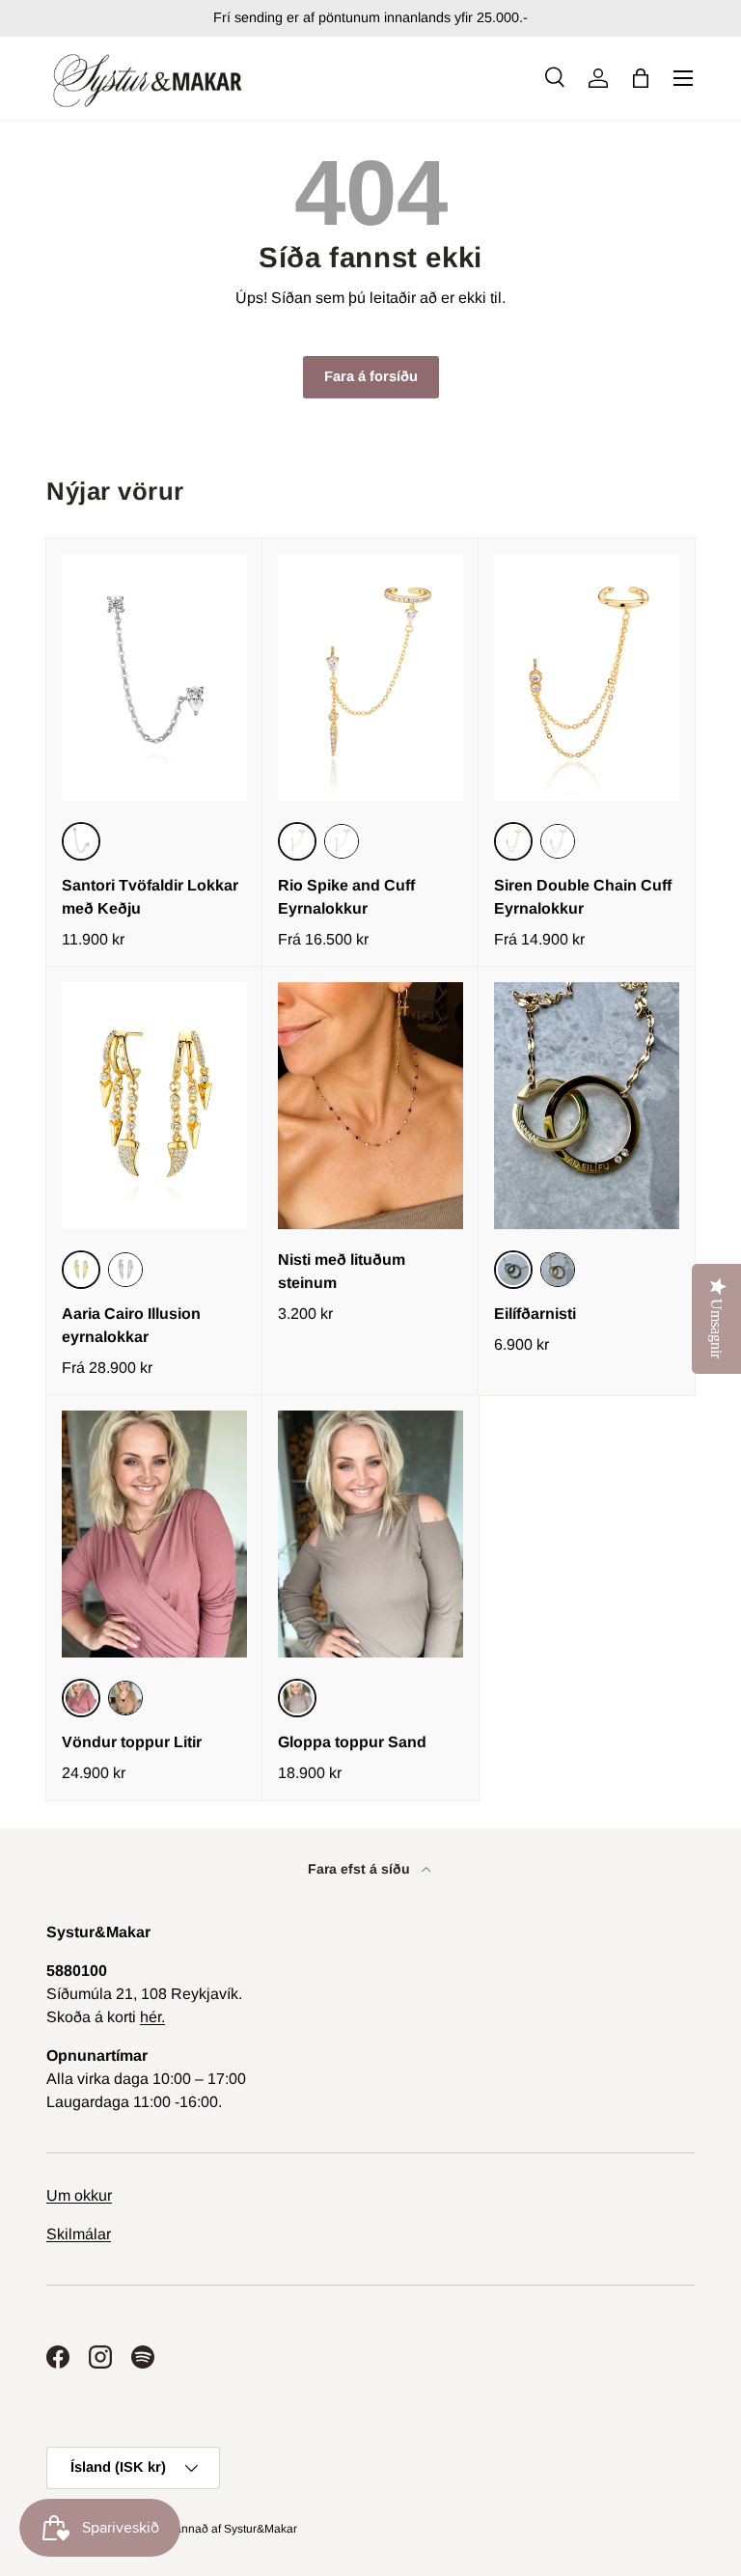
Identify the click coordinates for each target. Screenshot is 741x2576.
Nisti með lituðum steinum (342, 1271)
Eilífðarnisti (535, 1314)
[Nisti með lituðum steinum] (370, 1106)
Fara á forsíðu (371, 376)
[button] (641, 78)
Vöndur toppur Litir (132, 1742)
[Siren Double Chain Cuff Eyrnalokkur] (587, 677)
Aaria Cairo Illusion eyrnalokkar (131, 1325)
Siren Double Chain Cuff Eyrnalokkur (583, 897)
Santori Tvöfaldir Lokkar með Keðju (150, 897)
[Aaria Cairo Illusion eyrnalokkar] (154, 1106)
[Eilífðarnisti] (587, 1106)
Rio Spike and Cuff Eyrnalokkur (346, 897)
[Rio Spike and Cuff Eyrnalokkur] (370, 677)
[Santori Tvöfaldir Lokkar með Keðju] (154, 677)
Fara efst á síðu (361, 1869)
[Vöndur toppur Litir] (154, 1534)
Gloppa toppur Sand (352, 1742)
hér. (152, 2017)
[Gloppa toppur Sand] (370, 1534)
